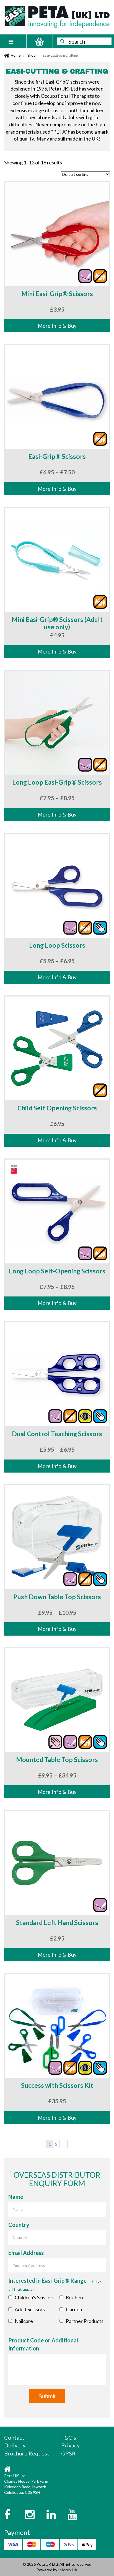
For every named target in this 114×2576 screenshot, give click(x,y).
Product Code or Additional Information (43, 2344)
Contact (14, 2437)
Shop (32, 55)
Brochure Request (27, 2453)
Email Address (26, 2253)
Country (19, 2225)
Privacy (70, 2445)
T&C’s (69, 2437)
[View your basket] (40, 41)
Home (16, 55)
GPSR (68, 2453)
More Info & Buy (57, 326)
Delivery (15, 2445)
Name (16, 2197)
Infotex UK (68, 2570)
